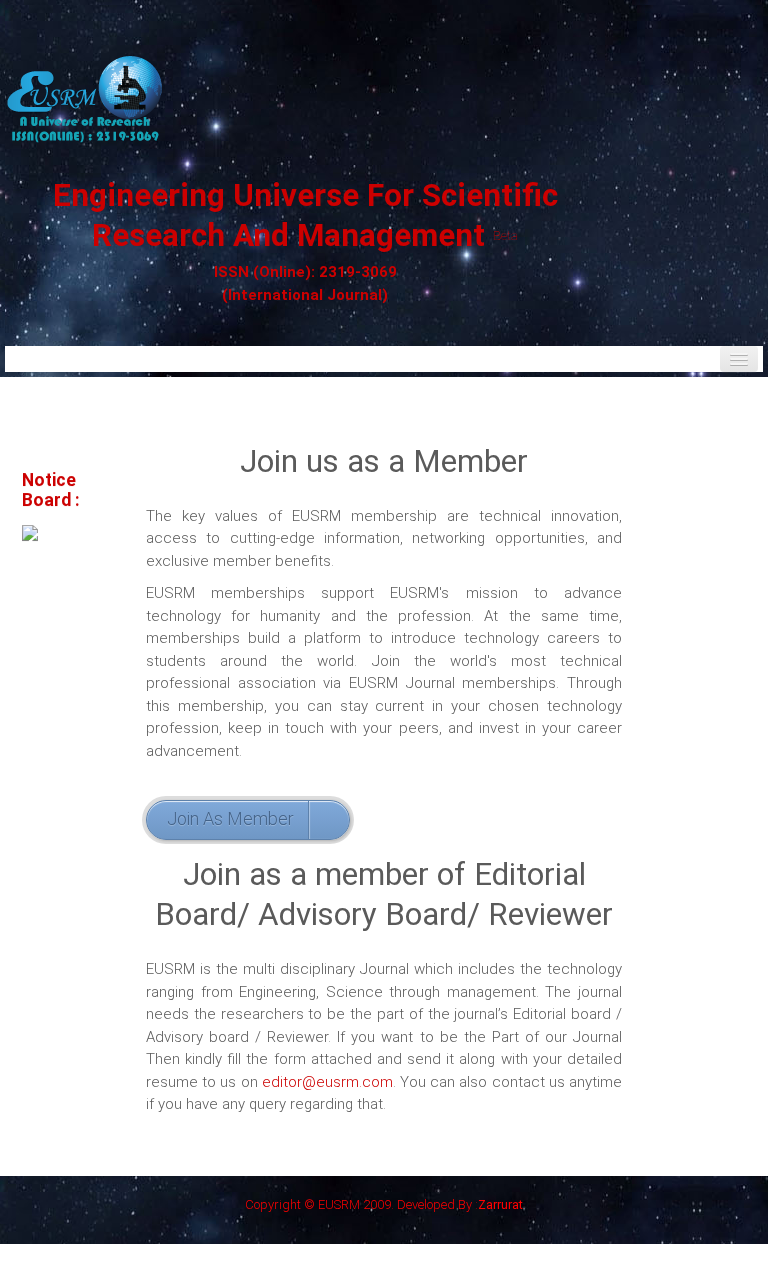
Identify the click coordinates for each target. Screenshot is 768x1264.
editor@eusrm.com (327, 1082)
